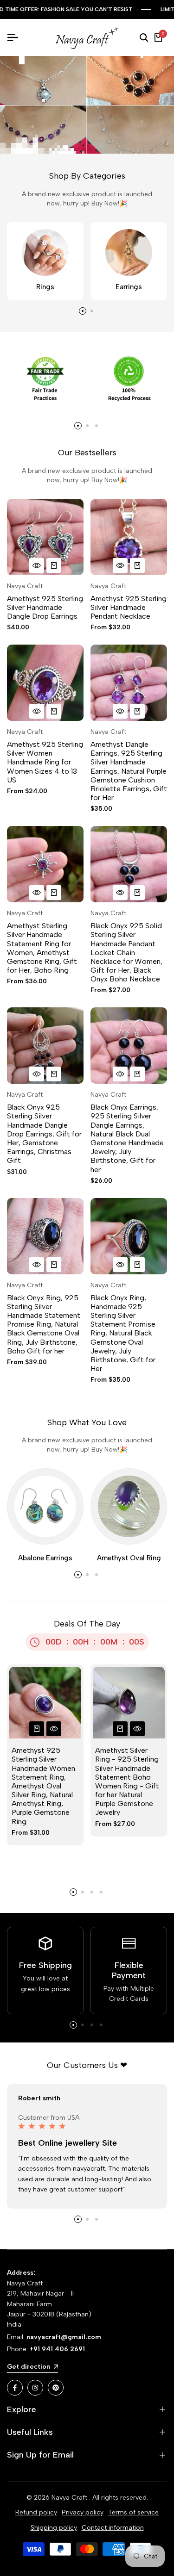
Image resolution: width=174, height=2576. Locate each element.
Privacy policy (83, 2512)
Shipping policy (54, 2528)
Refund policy (36, 2512)
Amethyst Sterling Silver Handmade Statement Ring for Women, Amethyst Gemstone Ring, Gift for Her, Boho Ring (42, 948)
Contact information (113, 2528)
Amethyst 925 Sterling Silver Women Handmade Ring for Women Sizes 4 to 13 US (45, 762)
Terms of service (133, 2512)
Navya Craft (25, 586)
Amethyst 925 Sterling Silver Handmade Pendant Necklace (129, 607)
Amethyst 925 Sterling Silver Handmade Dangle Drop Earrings (45, 607)
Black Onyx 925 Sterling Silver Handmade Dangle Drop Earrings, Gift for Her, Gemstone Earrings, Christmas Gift (44, 1134)
